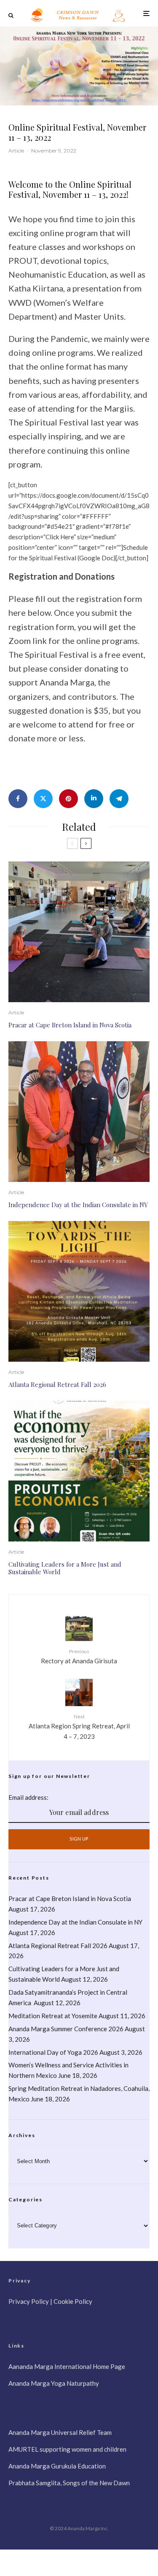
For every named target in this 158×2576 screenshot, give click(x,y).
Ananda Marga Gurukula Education (57, 2466)
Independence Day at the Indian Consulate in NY (78, 1205)
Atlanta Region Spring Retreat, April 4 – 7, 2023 (79, 1727)
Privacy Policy (29, 2301)
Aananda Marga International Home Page (67, 2366)
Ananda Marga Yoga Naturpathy (54, 2383)
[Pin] (68, 799)
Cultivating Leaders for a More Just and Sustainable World (65, 1568)
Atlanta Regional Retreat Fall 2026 (57, 1384)
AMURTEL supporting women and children (67, 2449)
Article (16, 151)
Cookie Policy (73, 2301)
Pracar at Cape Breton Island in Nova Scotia (70, 1025)
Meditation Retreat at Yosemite (53, 2016)
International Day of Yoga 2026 (53, 2052)
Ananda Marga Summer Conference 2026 (66, 2029)
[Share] (18, 799)
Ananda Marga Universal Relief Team (60, 2432)
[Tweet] (43, 799)
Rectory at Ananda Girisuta (79, 1656)
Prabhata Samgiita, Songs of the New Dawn (69, 2483)
